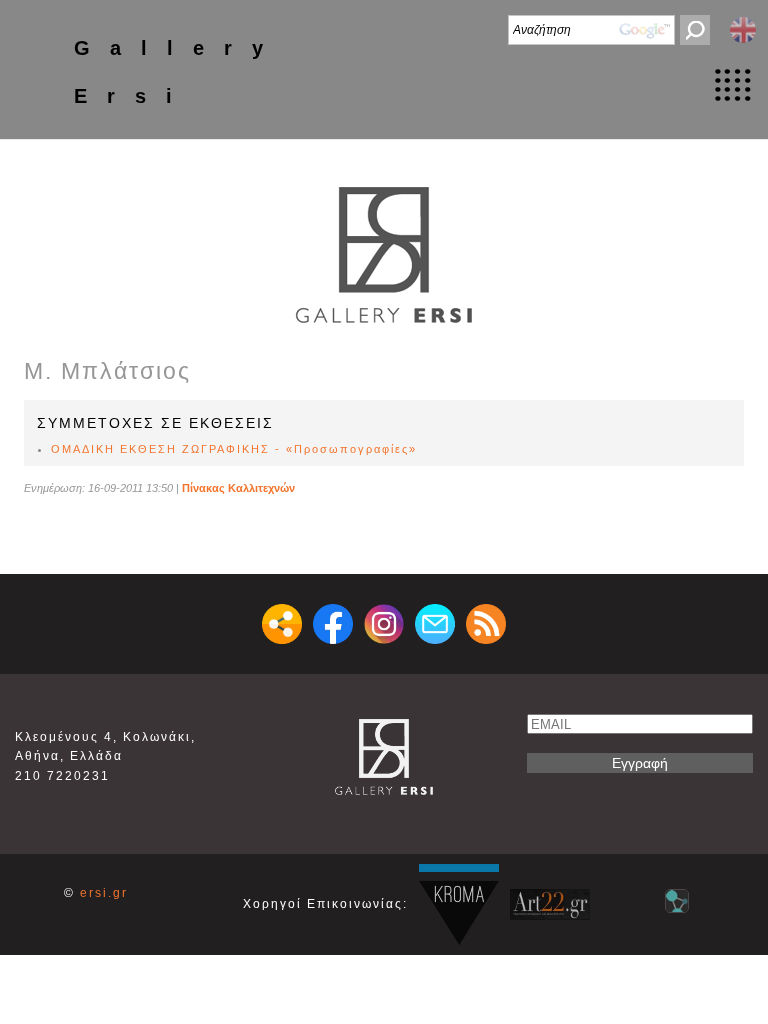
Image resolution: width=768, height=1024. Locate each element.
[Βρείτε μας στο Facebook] (333, 624)
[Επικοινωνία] (435, 624)
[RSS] (486, 624)
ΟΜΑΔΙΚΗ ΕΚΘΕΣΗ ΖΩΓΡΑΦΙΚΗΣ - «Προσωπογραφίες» (234, 449)
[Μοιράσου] (282, 624)
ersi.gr (104, 893)
